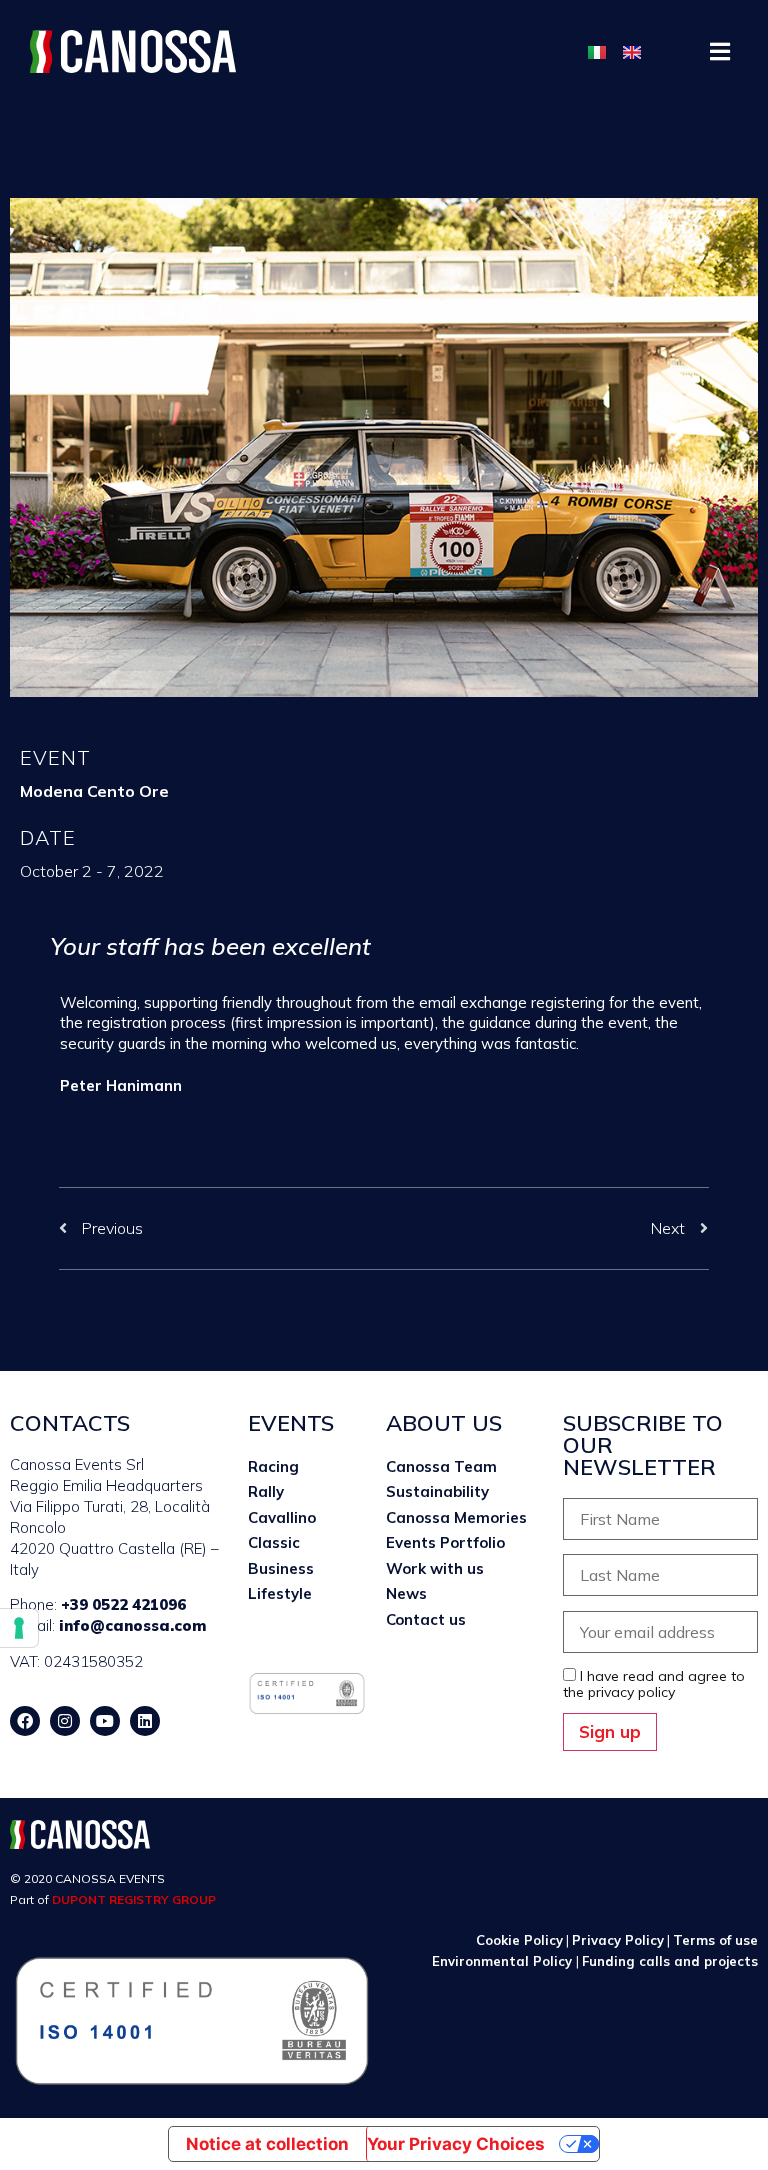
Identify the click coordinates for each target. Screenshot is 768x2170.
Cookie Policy (519, 1940)
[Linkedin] (145, 1721)
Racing (273, 1466)
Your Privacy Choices (456, 2144)
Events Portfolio (445, 1542)
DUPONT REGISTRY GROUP (134, 1899)
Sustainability (437, 1491)
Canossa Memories (456, 1517)
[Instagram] (65, 1721)
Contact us (426, 1619)
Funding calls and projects (670, 1961)
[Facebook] (25, 1721)
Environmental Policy (504, 1961)
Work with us (435, 1568)
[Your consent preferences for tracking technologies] (19, 1628)
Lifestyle (280, 1593)
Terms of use (715, 1940)
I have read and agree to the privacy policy (654, 1684)
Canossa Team (441, 1466)
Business (281, 1568)
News (406, 1593)
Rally (266, 1491)
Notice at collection (267, 2144)
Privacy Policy (618, 1940)
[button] (720, 51)
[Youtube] (105, 1721)
